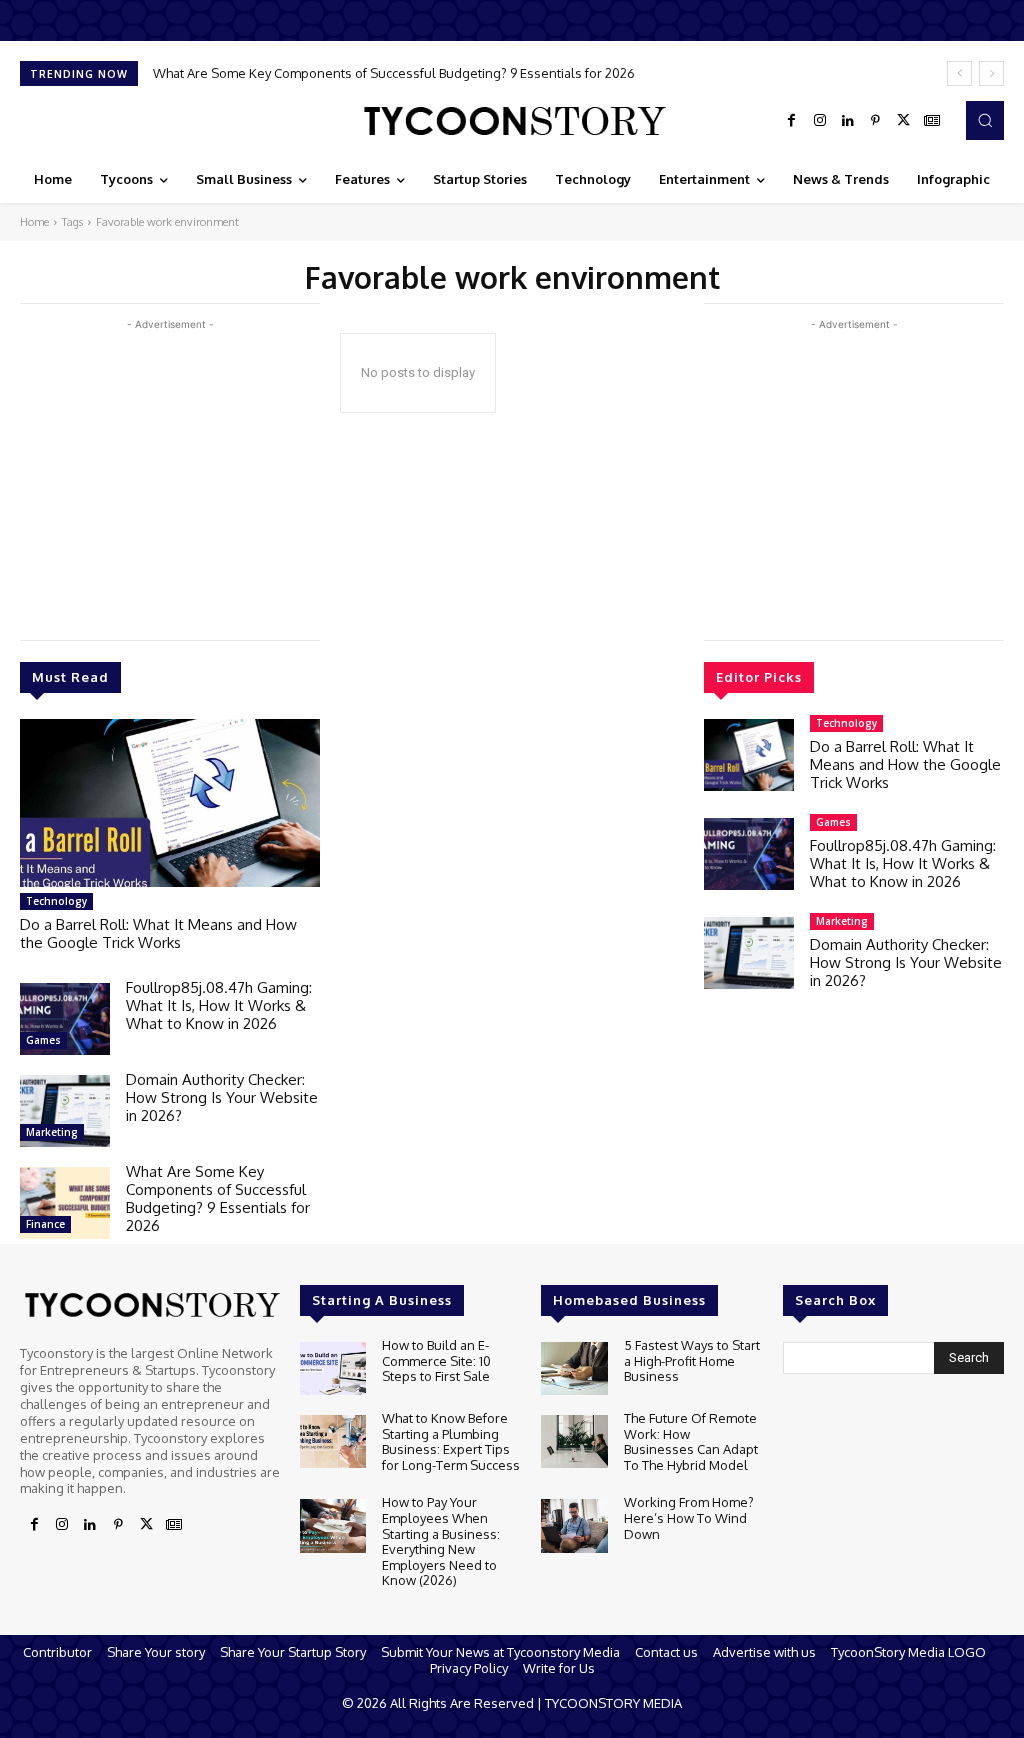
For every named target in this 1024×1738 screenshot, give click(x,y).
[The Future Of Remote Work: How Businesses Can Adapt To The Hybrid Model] (574, 1441)
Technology (56, 901)
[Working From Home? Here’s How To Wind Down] (574, 1525)
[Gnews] (932, 121)
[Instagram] (820, 121)
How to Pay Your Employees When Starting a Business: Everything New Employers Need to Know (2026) (441, 1541)
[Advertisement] (170, 475)
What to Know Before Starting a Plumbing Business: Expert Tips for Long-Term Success (451, 1441)
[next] (991, 73)
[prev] (959, 73)
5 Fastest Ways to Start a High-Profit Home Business (692, 1360)
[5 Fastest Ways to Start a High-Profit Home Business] (574, 1368)
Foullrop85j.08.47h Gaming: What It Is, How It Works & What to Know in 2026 (219, 1005)
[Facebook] (792, 121)
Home (34, 222)
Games (43, 1040)
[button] (985, 120)
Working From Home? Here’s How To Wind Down (689, 1517)
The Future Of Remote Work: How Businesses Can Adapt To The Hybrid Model (691, 1441)
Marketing (52, 1132)
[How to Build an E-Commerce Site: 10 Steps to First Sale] (333, 1368)
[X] (904, 121)
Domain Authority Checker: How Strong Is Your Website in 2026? (222, 1097)
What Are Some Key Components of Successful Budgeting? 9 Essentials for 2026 (394, 73)
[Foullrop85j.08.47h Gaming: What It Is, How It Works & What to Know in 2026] (65, 1019)
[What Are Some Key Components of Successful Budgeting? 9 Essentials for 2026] (65, 1203)
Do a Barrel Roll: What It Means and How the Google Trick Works (158, 933)
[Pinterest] (876, 121)
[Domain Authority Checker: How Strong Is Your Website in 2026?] (65, 1111)
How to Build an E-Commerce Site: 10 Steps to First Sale (436, 1360)
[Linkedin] (848, 121)
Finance (45, 1224)
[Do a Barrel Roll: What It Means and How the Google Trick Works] (170, 803)
